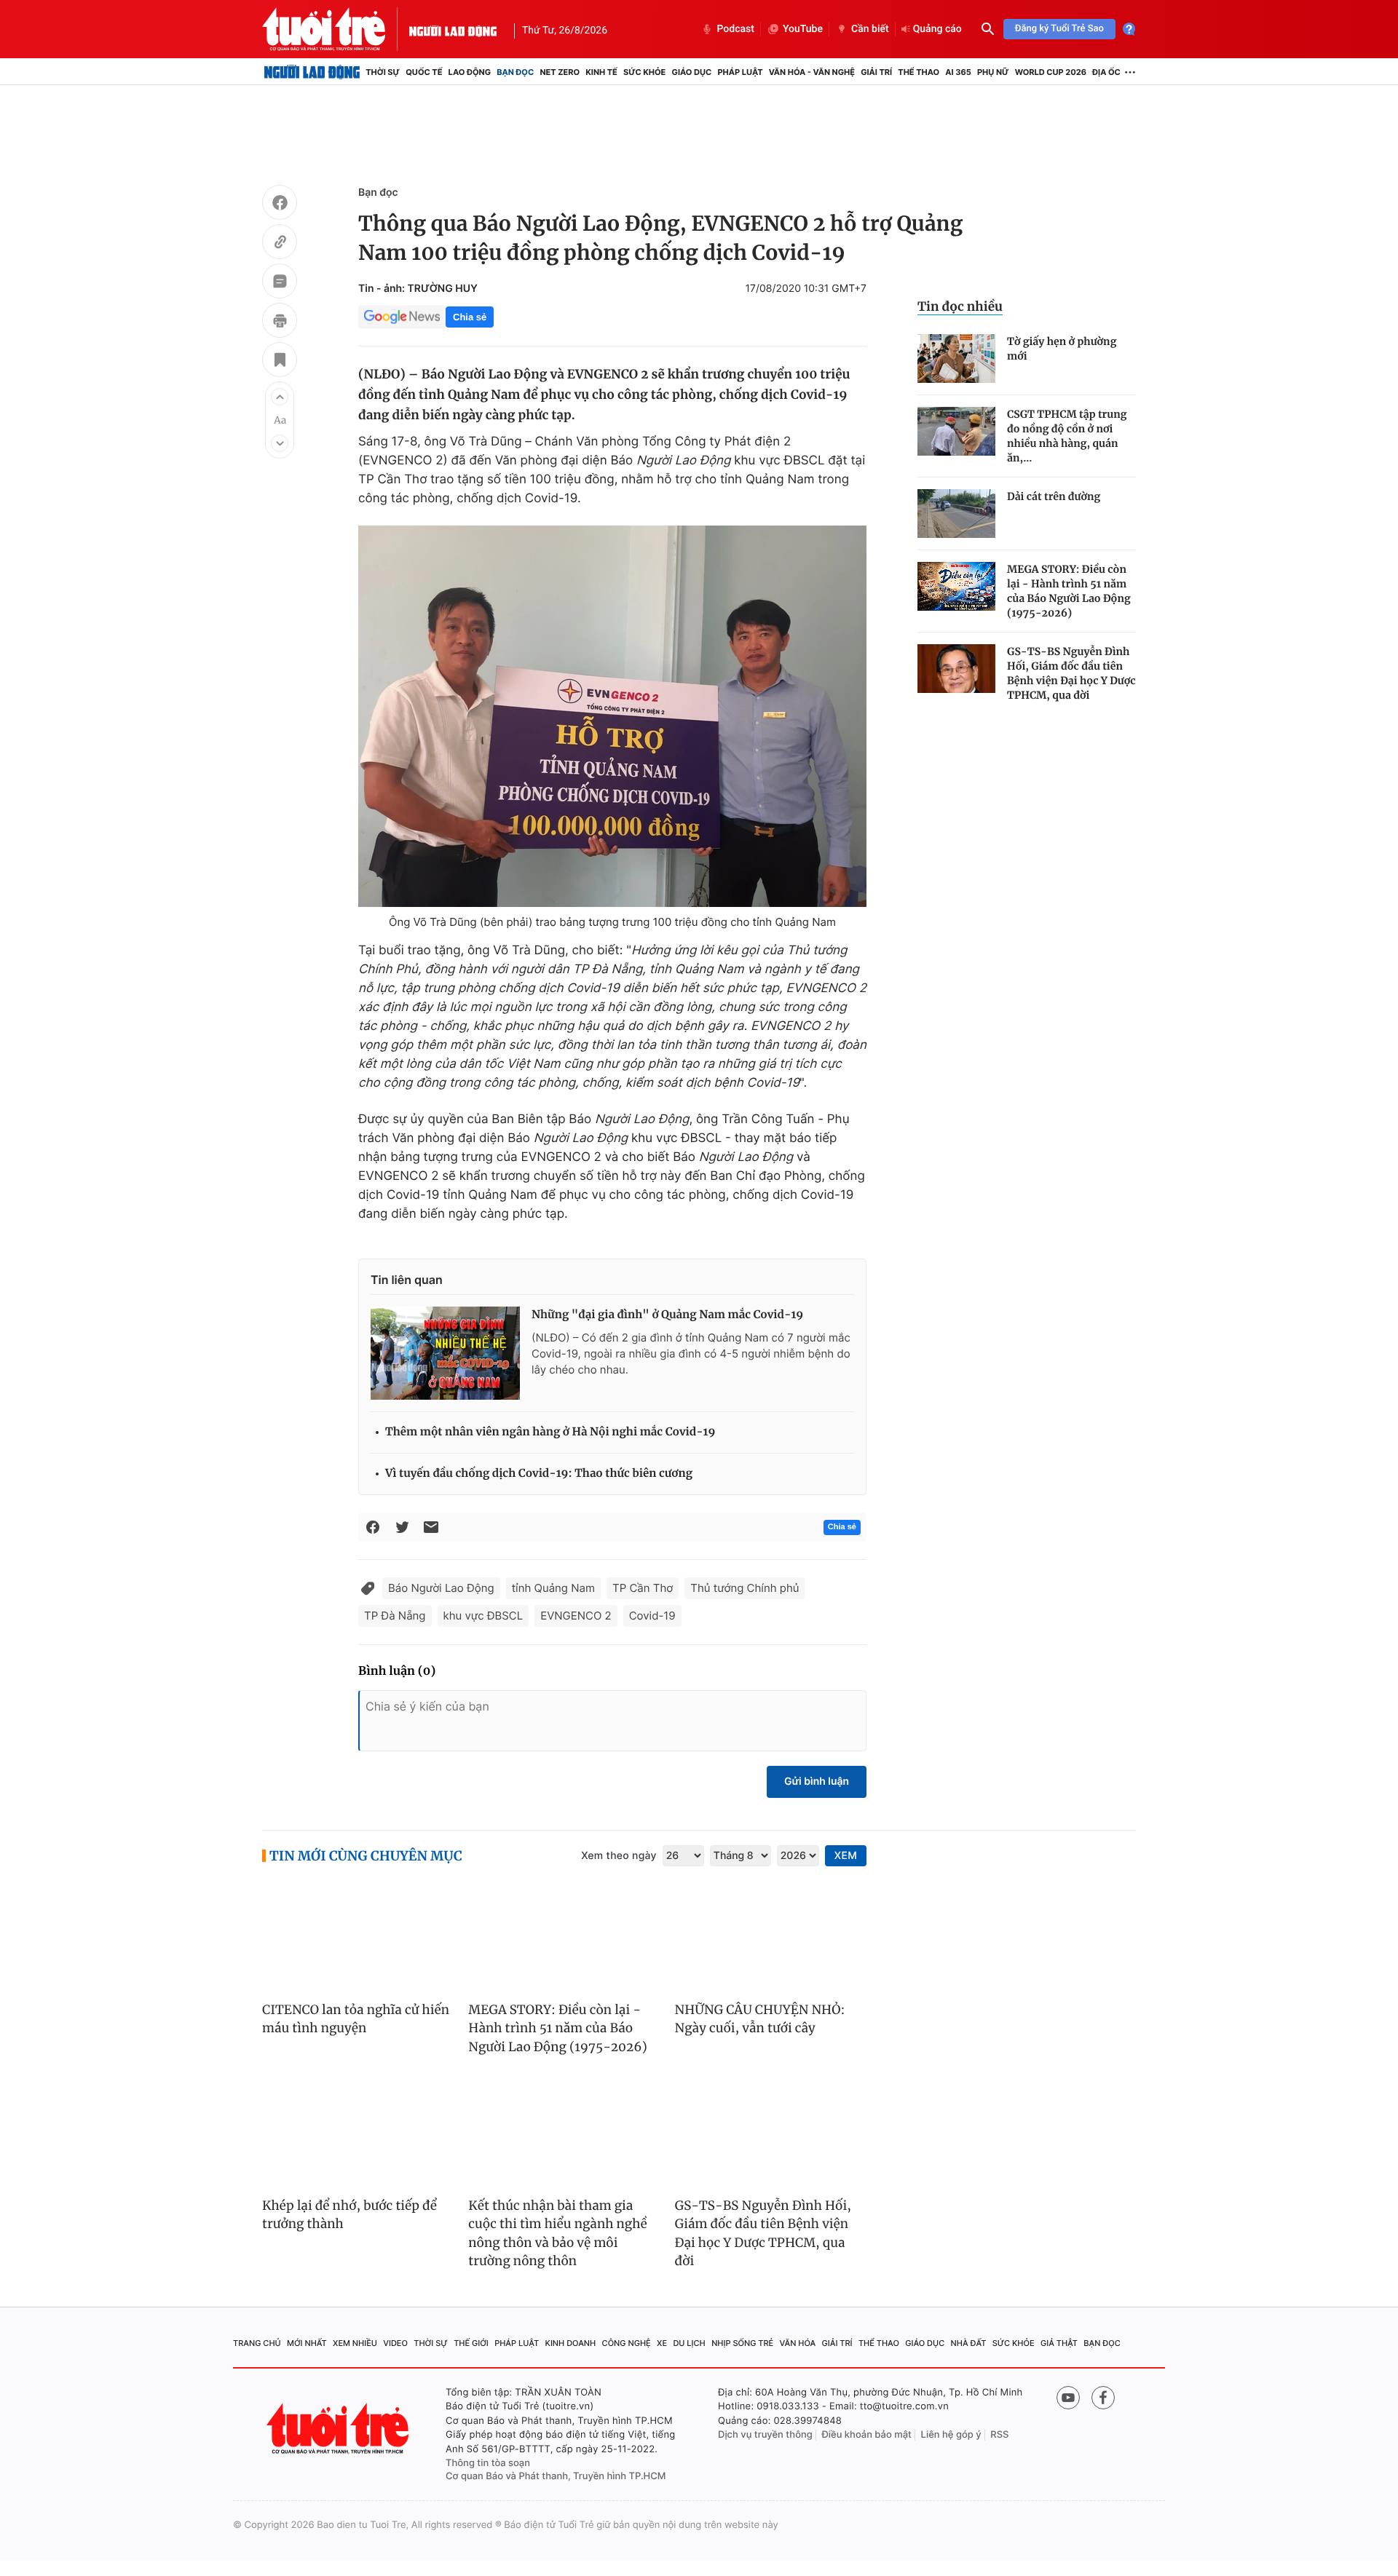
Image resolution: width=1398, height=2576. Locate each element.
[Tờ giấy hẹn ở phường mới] (956, 358)
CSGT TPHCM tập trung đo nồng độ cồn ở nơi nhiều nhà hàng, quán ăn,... (1067, 436)
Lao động (470, 72)
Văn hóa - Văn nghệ (812, 72)
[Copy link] (280, 244)
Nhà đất (969, 2343)
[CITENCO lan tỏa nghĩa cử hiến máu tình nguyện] (358, 1935)
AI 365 (958, 72)
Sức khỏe (644, 72)
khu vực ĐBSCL (483, 1616)
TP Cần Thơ (643, 1588)
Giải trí (876, 72)
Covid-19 (652, 1616)
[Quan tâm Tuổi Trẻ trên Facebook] (1103, 2398)
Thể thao (919, 72)
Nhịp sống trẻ (742, 2343)
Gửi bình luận (817, 1782)
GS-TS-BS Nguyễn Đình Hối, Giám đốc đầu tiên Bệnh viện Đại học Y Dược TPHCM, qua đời (1071, 673)
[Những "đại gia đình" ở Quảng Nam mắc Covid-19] (445, 1353)
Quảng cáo (937, 29)
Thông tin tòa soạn (488, 2463)
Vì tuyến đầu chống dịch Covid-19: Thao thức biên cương (539, 1474)
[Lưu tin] (280, 362)
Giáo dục (692, 72)
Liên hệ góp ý (951, 2435)
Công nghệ (627, 2343)
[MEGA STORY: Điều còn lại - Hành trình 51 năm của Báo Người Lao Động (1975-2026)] (956, 586)
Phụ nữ (993, 72)
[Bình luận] (280, 283)
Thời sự (383, 72)
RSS (999, 2435)
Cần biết (870, 29)
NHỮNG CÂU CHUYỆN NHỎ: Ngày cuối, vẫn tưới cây (760, 2019)
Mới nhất (307, 2343)
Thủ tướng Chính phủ (745, 1588)
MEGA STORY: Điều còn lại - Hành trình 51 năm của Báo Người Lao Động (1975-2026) (1069, 591)
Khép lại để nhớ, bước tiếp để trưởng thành (349, 2215)
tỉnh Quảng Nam (553, 1588)
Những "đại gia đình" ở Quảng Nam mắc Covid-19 (667, 1315)
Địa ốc (1106, 72)
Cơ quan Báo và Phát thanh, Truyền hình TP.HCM (556, 2476)
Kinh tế (601, 72)
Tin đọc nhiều (960, 306)
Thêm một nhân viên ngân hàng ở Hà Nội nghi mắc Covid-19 (550, 1432)
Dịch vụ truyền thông (765, 2435)
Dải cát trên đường (1054, 496)
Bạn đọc (515, 72)
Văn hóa (798, 2343)
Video (395, 2343)
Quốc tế (424, 72)
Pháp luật (740, 72)
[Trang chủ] (312, 72)
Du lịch (689, 2343)
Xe (662, 2343)
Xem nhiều (355, 2343)
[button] (280, 397)
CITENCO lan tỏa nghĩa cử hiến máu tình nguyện (356, 2019)
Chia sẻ (470, 317)
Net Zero (560, 72)
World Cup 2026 (1051, 72)
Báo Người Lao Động (441, 1588)
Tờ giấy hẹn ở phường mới (1062, 349)
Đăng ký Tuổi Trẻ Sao (1059, 29)
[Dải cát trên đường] (956, 514)
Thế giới (471, 2343)
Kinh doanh (571, 2343)
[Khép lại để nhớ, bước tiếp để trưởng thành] (358, 2131)
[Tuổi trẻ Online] (339, 2429)
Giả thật (1059, 2343)
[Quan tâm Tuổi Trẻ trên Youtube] (1068, 2398)
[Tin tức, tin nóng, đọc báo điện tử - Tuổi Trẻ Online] (336, 29)
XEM (846, 1856)
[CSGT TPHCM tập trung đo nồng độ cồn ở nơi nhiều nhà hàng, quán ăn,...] (956, 431)
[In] (280, 322)
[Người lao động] (453, 29)
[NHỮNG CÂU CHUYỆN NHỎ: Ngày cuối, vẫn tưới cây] (771, 1935)
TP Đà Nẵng (395, 1616)
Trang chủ (257, 2343)
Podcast (735, 29)
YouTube (803, 29)
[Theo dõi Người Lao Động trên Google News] (402, 317)
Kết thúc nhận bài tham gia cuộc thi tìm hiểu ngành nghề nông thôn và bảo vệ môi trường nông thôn (557, 2234)
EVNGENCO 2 (576, 1616)
